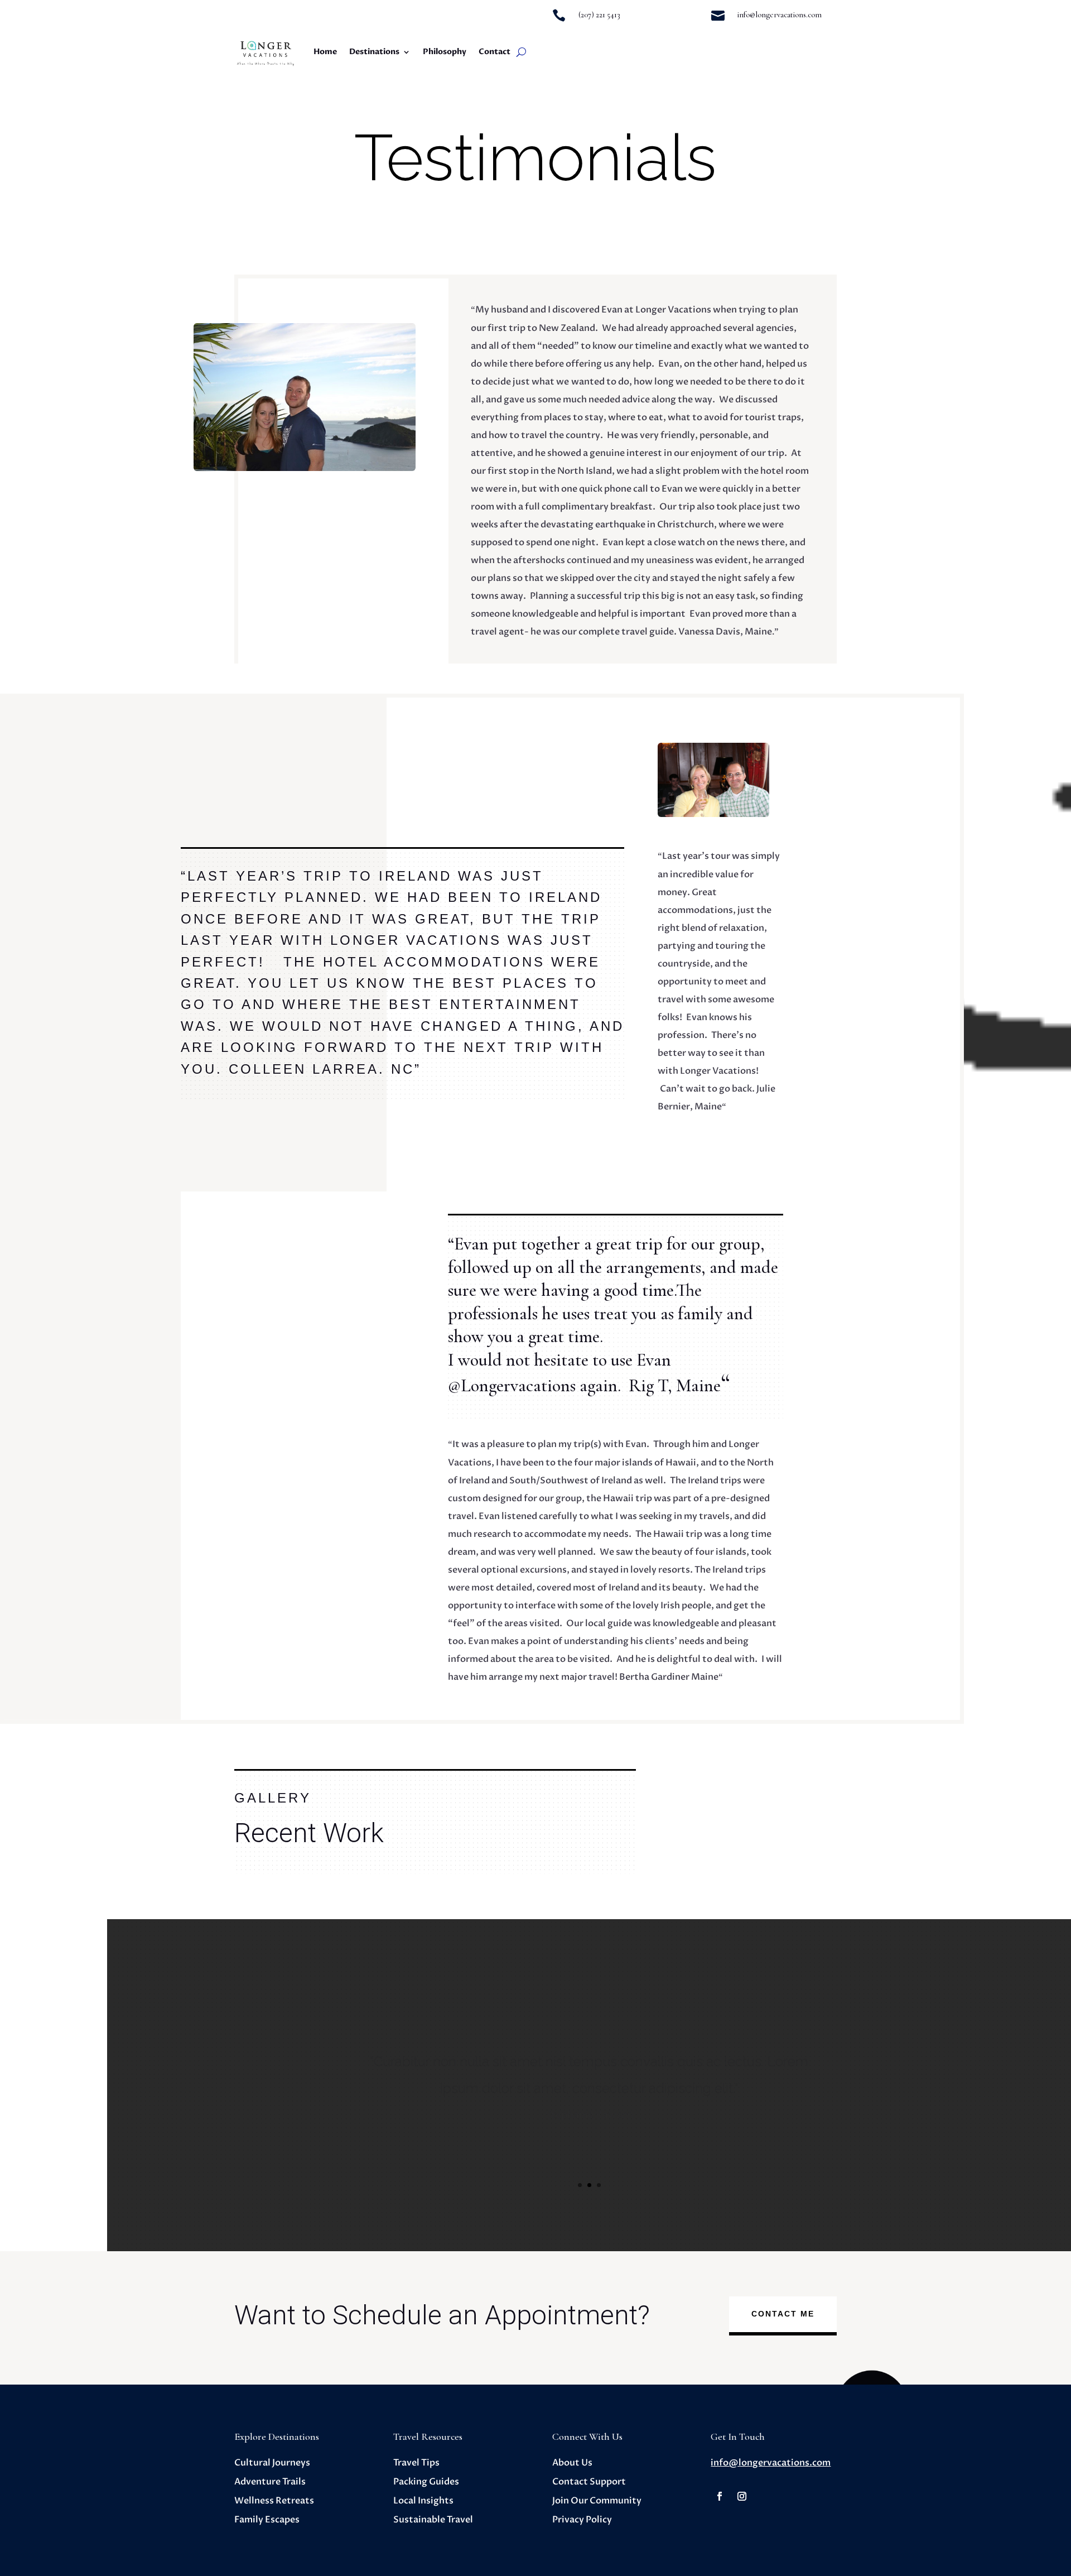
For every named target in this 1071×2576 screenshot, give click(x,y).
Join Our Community (597, 2501)
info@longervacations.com (771, 2463)
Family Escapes (267, 2520)
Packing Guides (426, 2482)
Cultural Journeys (272, 2463)
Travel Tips (416, 2463)
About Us (572, 2463)
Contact (495, 52)
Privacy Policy (582, 2520)
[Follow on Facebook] (720, 2496)
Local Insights (423, 2501)
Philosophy (445, 52)
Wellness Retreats (274, 2501)
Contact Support (589, 2482)
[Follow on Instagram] (742, 2496)
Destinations (374, 52)
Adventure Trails (270, 2482)
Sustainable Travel (433, 2520)
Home (325, 52)
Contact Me (783, 2314)
